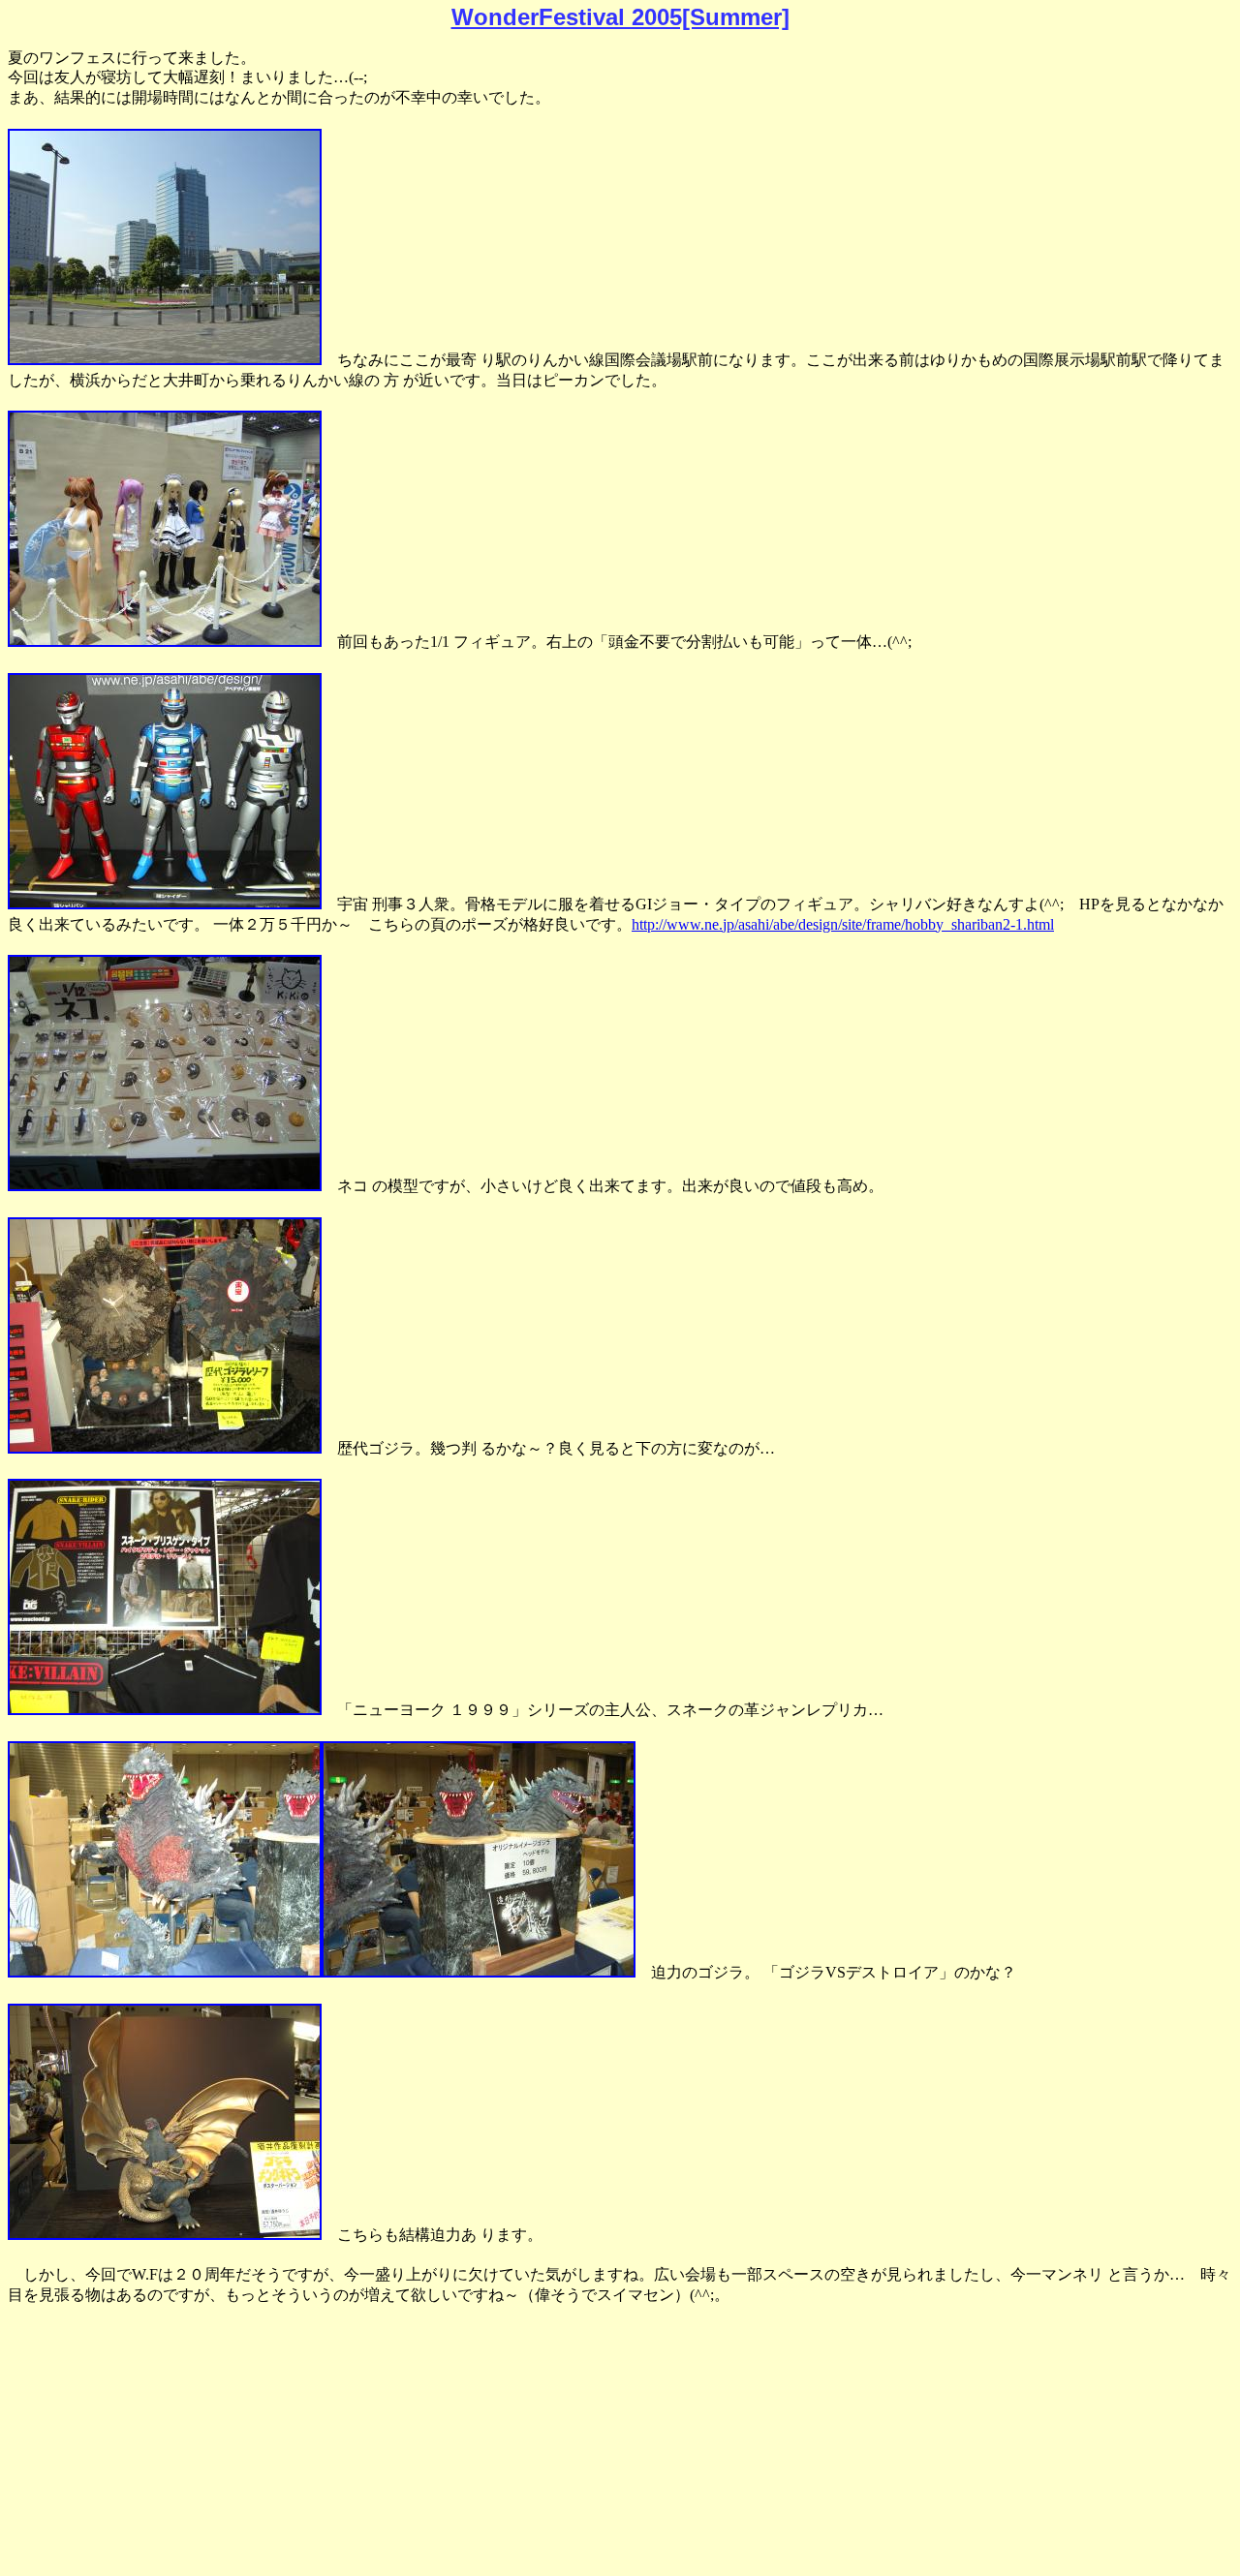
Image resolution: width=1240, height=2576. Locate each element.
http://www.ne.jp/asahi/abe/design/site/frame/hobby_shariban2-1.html (843, 924)
